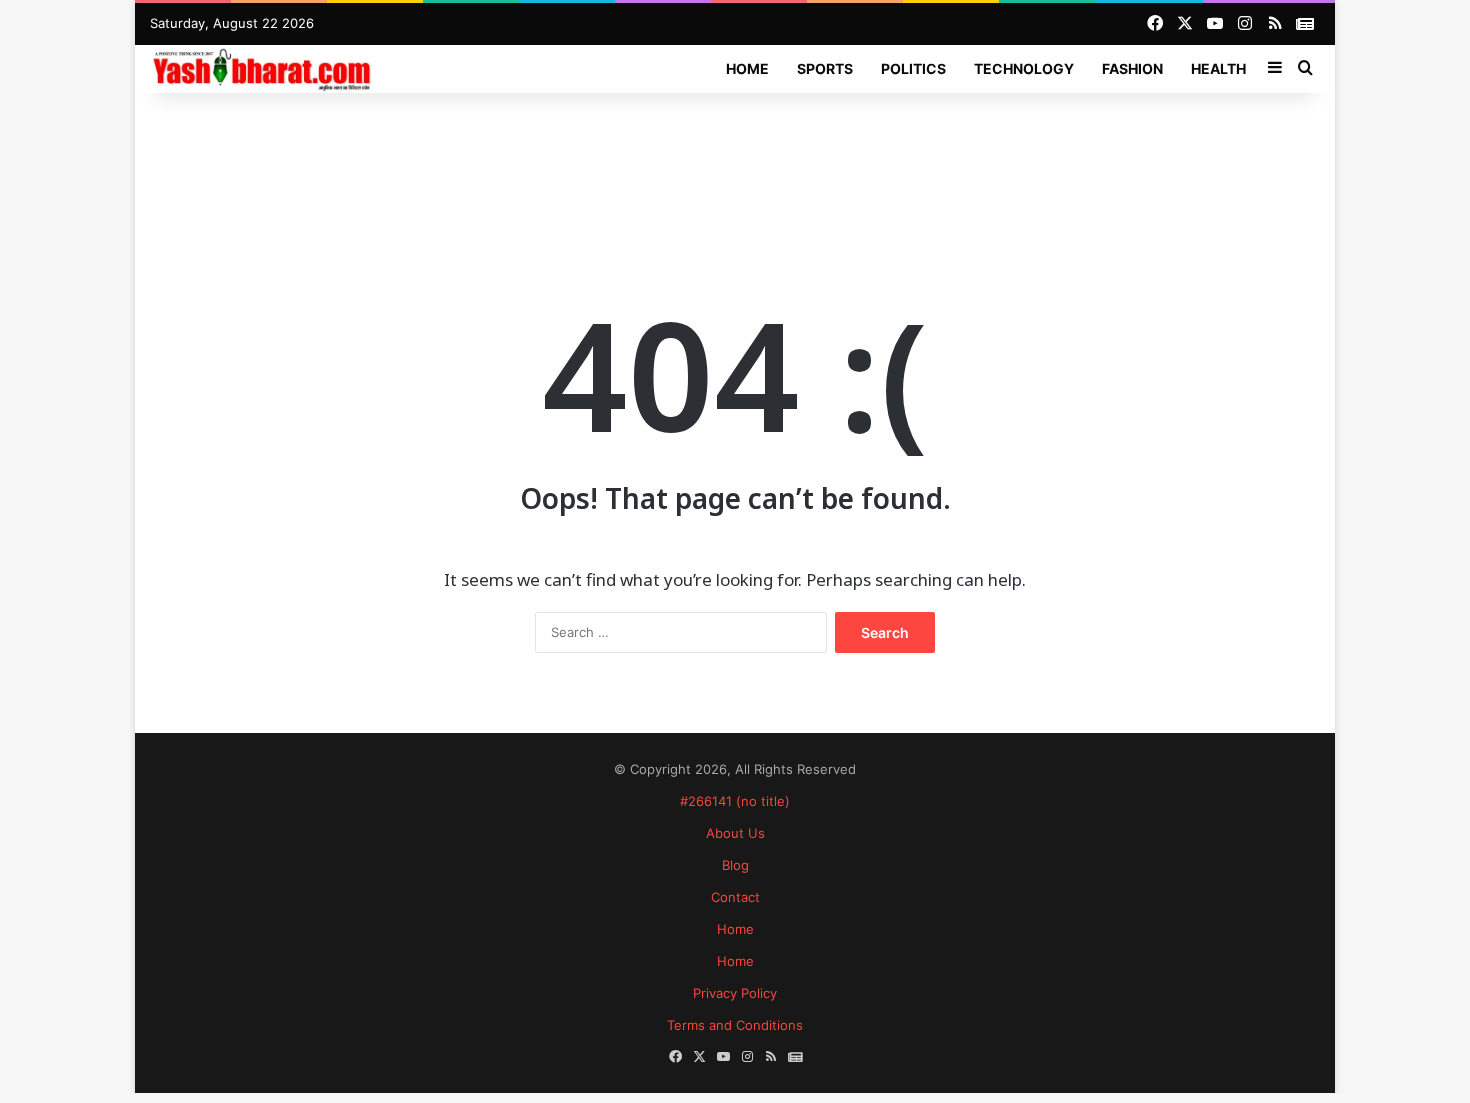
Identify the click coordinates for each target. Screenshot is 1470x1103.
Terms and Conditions (735, 1025)
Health (1218, 68)
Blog (735, 865)
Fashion (1132, 68)
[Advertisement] (735, 158)
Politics (913, 68)
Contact (735, 897)
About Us (735, 833)
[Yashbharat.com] (263, 68)
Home (747, 68)
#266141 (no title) (735, 801)
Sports (825, 68)
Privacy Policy (735, 993)
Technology (1024, 68)
